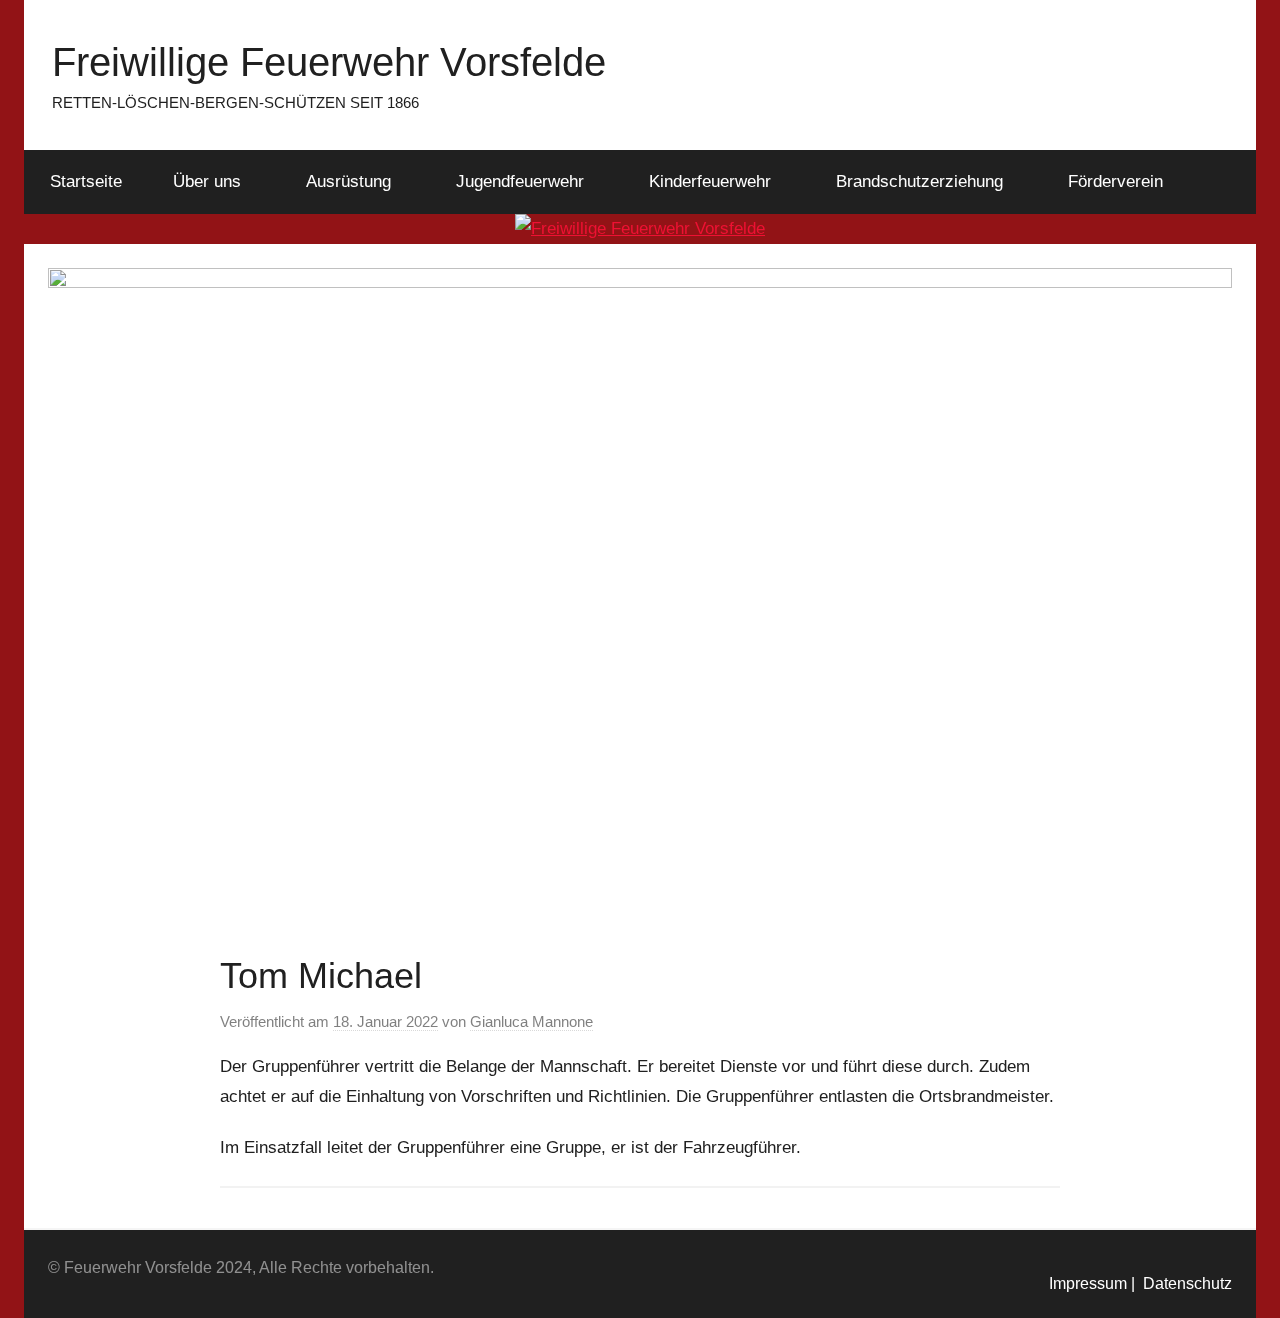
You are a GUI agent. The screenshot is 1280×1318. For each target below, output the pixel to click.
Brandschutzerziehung (919, 181)
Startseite (86, 181)
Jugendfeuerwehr (520, 181)
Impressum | (1092, 1283)
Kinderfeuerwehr (710, 181)
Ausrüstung (348, 181)
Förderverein (1115, 181)
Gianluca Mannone (531, 1021)
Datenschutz (1183, 1283)
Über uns (207, 181)
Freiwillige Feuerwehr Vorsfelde (329, 62)
